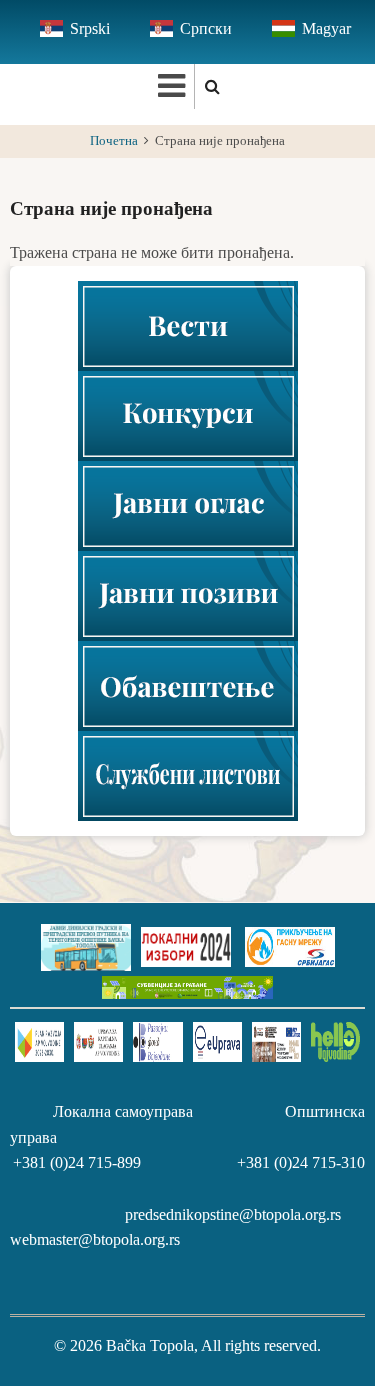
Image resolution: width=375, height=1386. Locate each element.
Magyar (326, 28)
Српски (206, 28)
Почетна (114, 141)
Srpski (90, 28)
